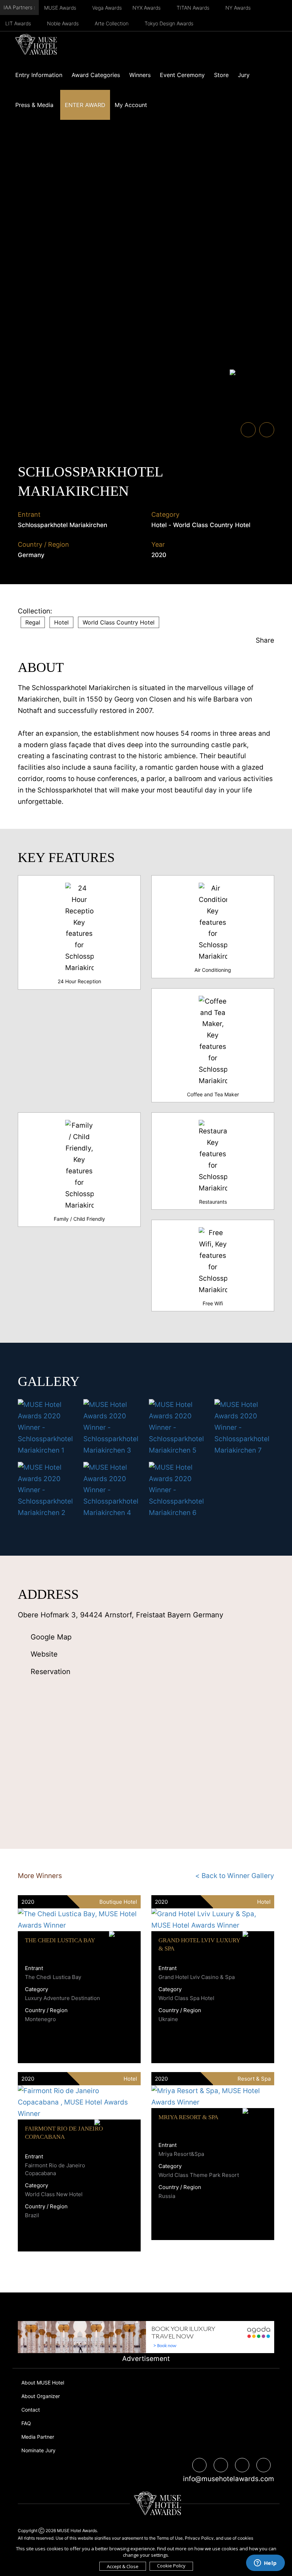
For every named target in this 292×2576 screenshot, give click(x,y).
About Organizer (41, 2396)
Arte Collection (112, 23)
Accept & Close (123, 2566)
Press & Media (34, 105)
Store (221, 75)
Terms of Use (170, 2538)
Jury (244, 75)
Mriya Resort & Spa (188, 2117)
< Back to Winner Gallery (235, 1876)
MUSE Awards (61, 8)
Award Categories (96, 75)
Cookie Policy (171, 2566)
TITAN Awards (194, 8)
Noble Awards (64, 23)
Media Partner (38, 2437)
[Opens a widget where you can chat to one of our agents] (265, 2564)
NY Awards (239, 8)
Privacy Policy (199, 2538)
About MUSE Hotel (43, 2383)
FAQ (26, 2423)
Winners (140, 75)
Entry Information (39, 75)
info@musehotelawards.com (226, 2479)
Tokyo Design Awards (169, 23)
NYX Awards (147, 8)
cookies (245, 2538)
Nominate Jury (38, 2450)
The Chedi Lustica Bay (60, 1940)
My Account (131, 105)
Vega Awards (107, 8)
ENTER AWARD (85, 105)
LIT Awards (19, 23)
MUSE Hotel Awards (77, 2531)
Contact (31, 2410)
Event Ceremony (182, 75)
